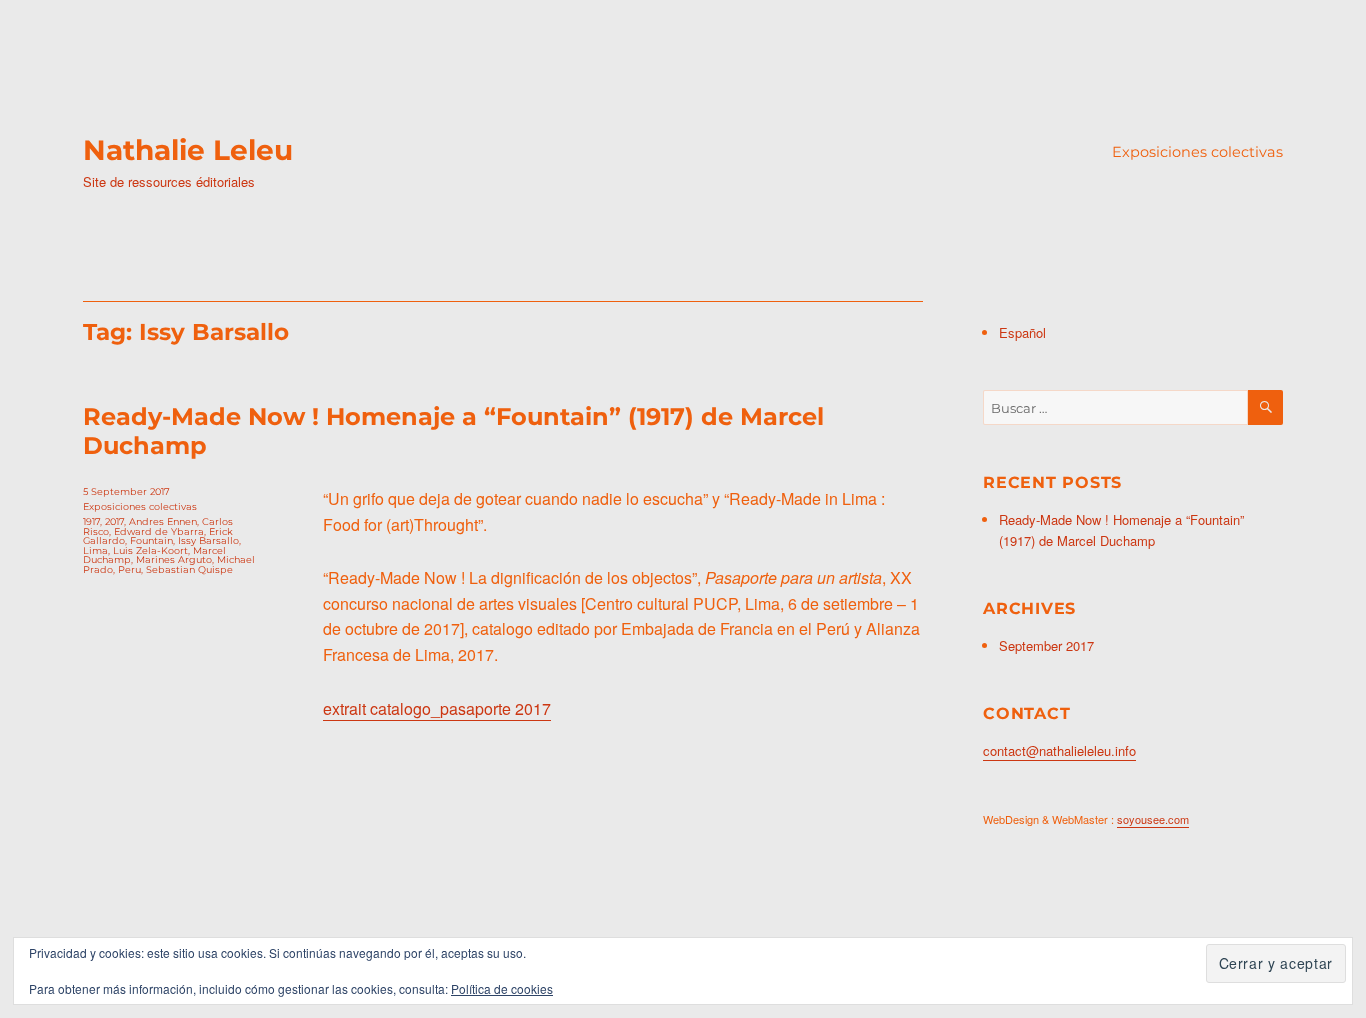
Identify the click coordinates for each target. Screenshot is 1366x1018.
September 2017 (1046, 645)
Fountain (151, 540)
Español (1022, 332)
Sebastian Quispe (189, 569)
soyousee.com (1153, 819)
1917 (91, 521)
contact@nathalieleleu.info (1059, 750)
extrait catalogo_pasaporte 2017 (437, 708)
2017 (114, 521)
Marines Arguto (174, 559)
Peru (129, 569)
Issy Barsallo (208, 540)
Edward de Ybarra (159, 531)
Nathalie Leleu (188, 150)
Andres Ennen (163, 521)
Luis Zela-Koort (150, 550)
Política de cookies (502, 988)
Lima (95, 550)
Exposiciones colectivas (1197, 152)
